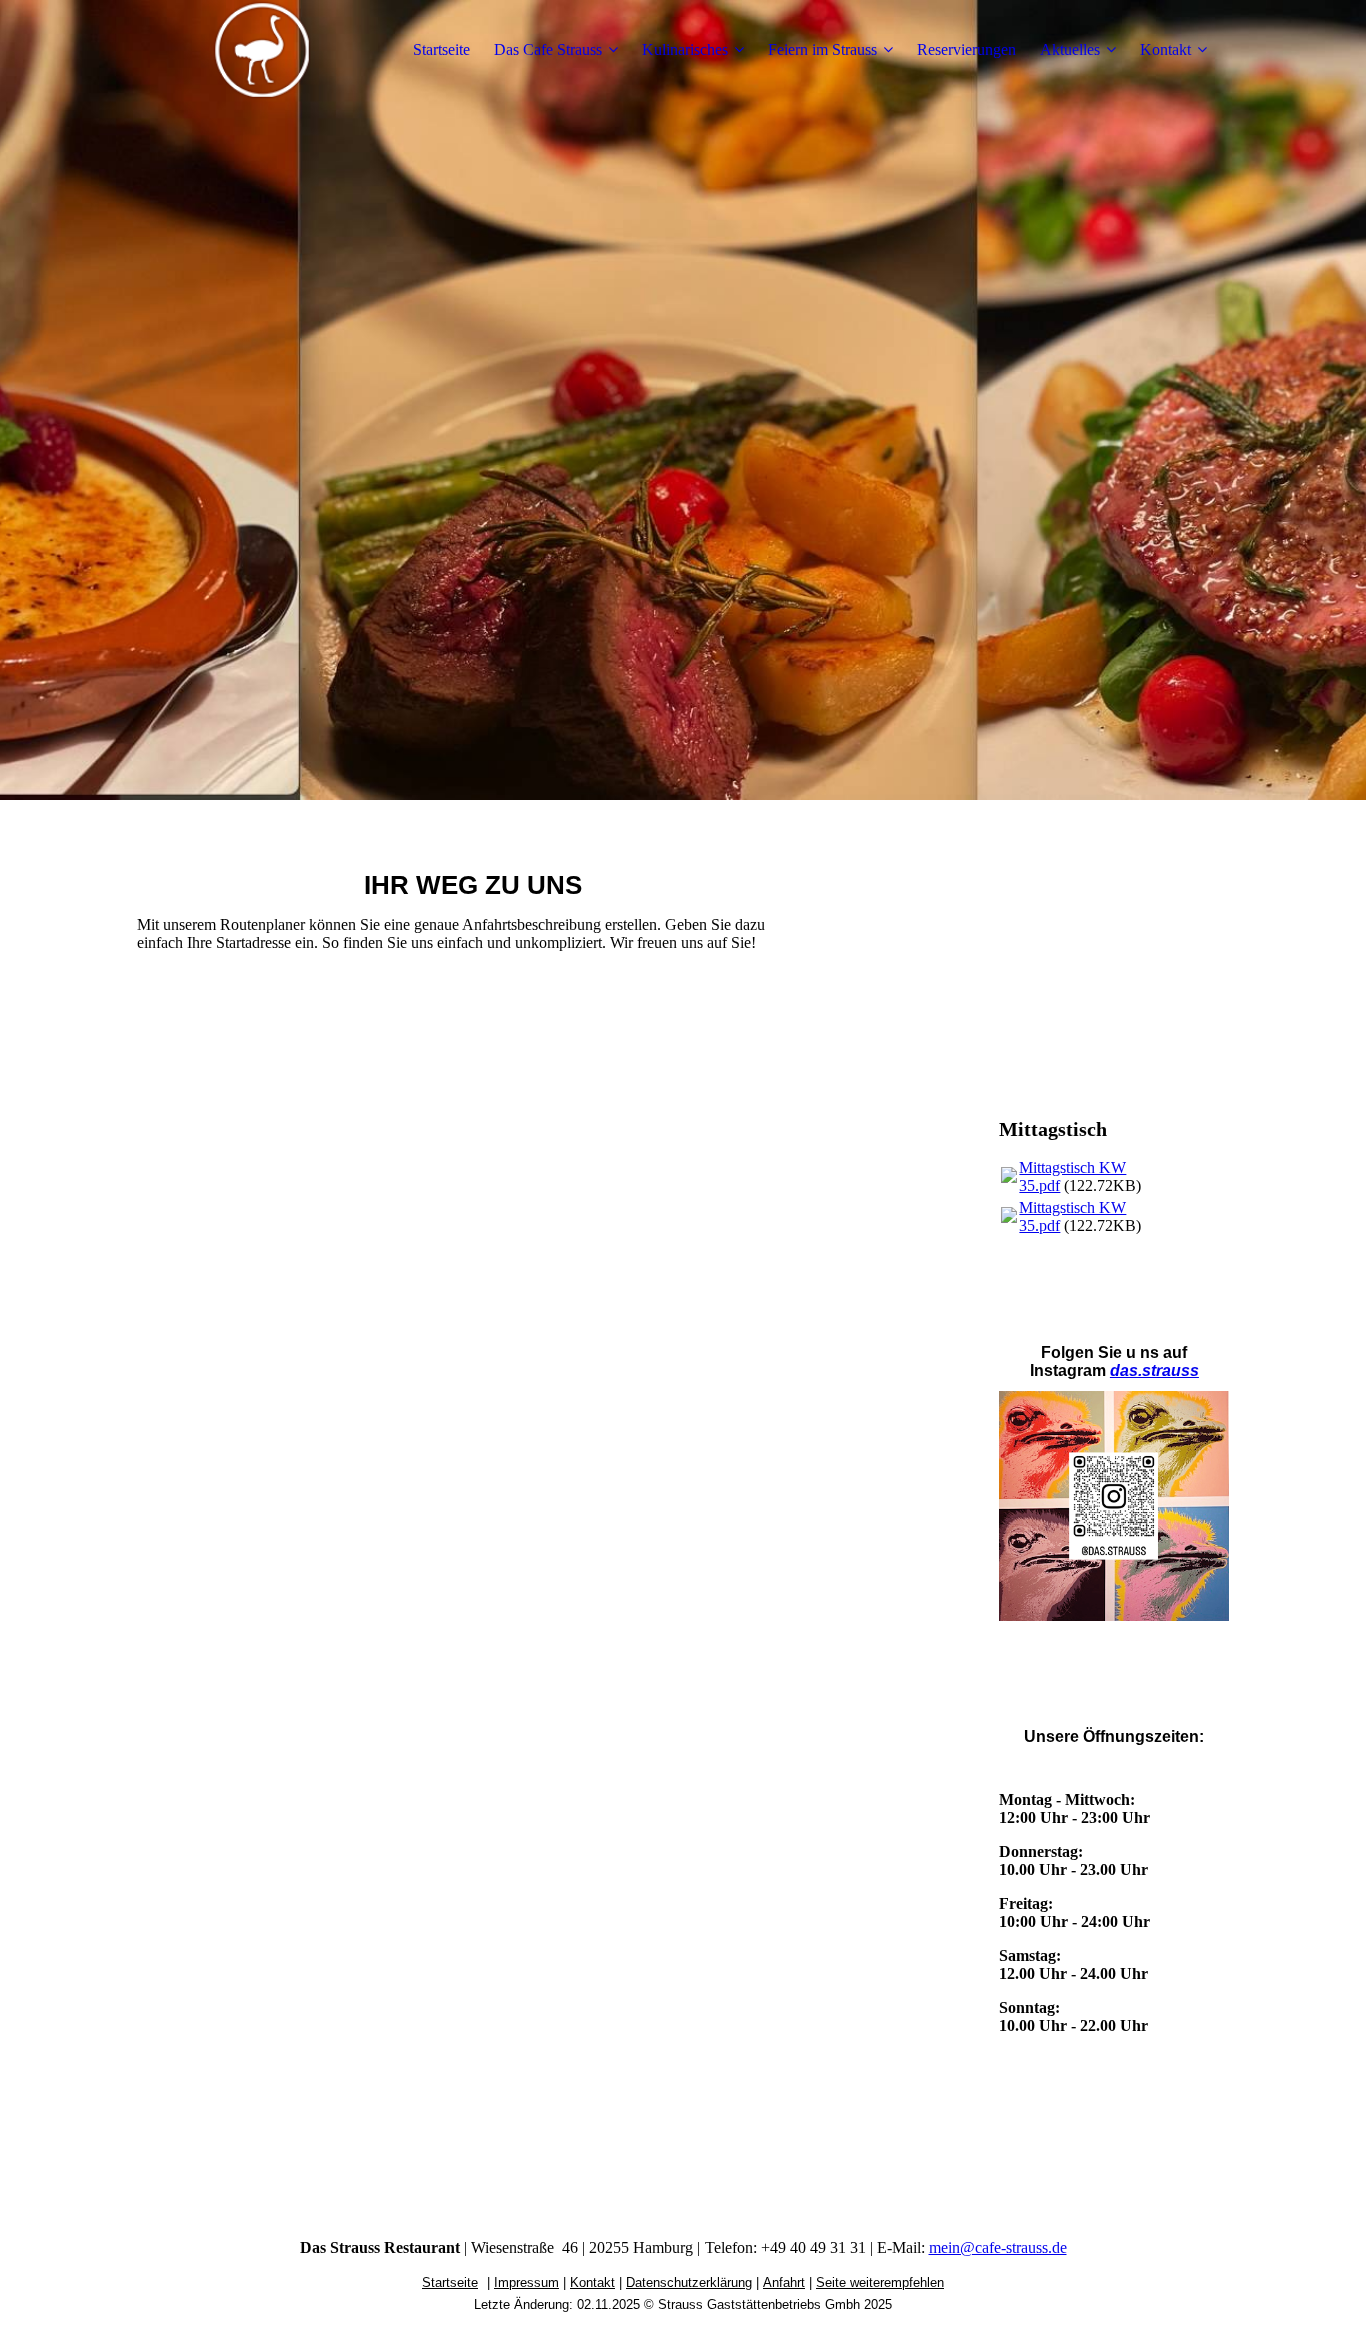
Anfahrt (784, 2282)
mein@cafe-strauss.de (998, 2247)
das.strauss (1154, 1370)
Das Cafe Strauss (548, 49)
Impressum (526, 2282)
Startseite (441, 49)
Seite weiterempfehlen (880, 2282)
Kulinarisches (685, 49)
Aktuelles (1070, 49)
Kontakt (1165, 49)
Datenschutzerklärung (689, 2282)
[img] (262, 50)
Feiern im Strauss (822, 49)
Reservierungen (966, 49)
